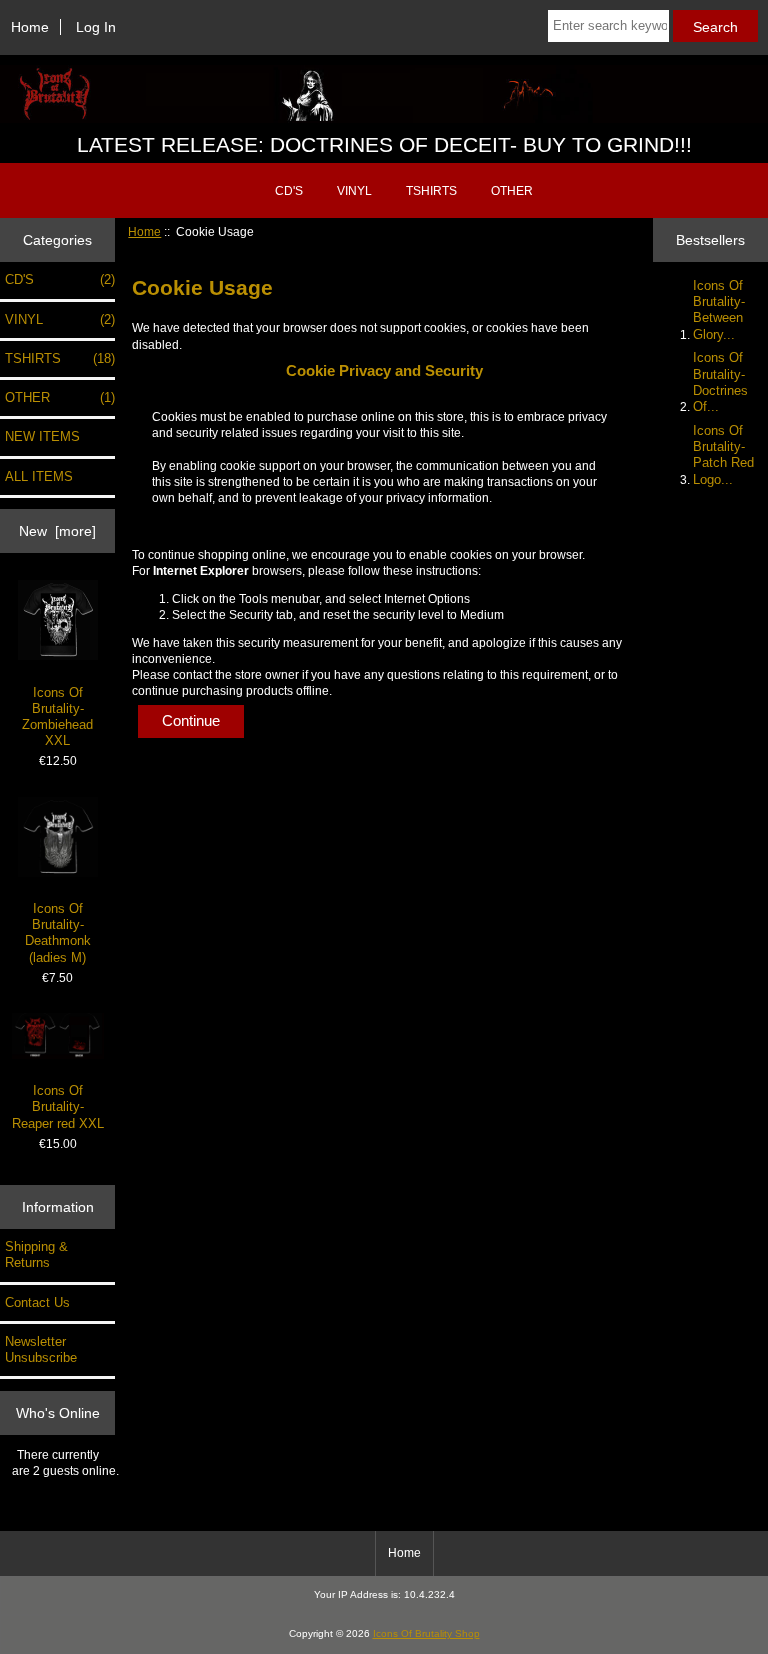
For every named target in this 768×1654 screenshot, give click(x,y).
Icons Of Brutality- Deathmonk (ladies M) (58, 933)
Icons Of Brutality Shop (426, 1633)
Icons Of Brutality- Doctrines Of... (720, 382)
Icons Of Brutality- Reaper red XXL (58, 1106)
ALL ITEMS (39, 476)
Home (30, 27)
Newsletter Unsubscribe (41, 1349)
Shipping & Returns (36, 1254)
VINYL (354, 191)
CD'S (289, 191)
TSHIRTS (431, 191)
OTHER (512, 191)
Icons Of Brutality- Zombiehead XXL (57, 717)
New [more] (57, 531)
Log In (96, 27)
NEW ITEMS (42, 436)
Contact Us (37, 1302)
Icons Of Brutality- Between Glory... (719, 310)
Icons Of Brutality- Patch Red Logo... (723, 455)
